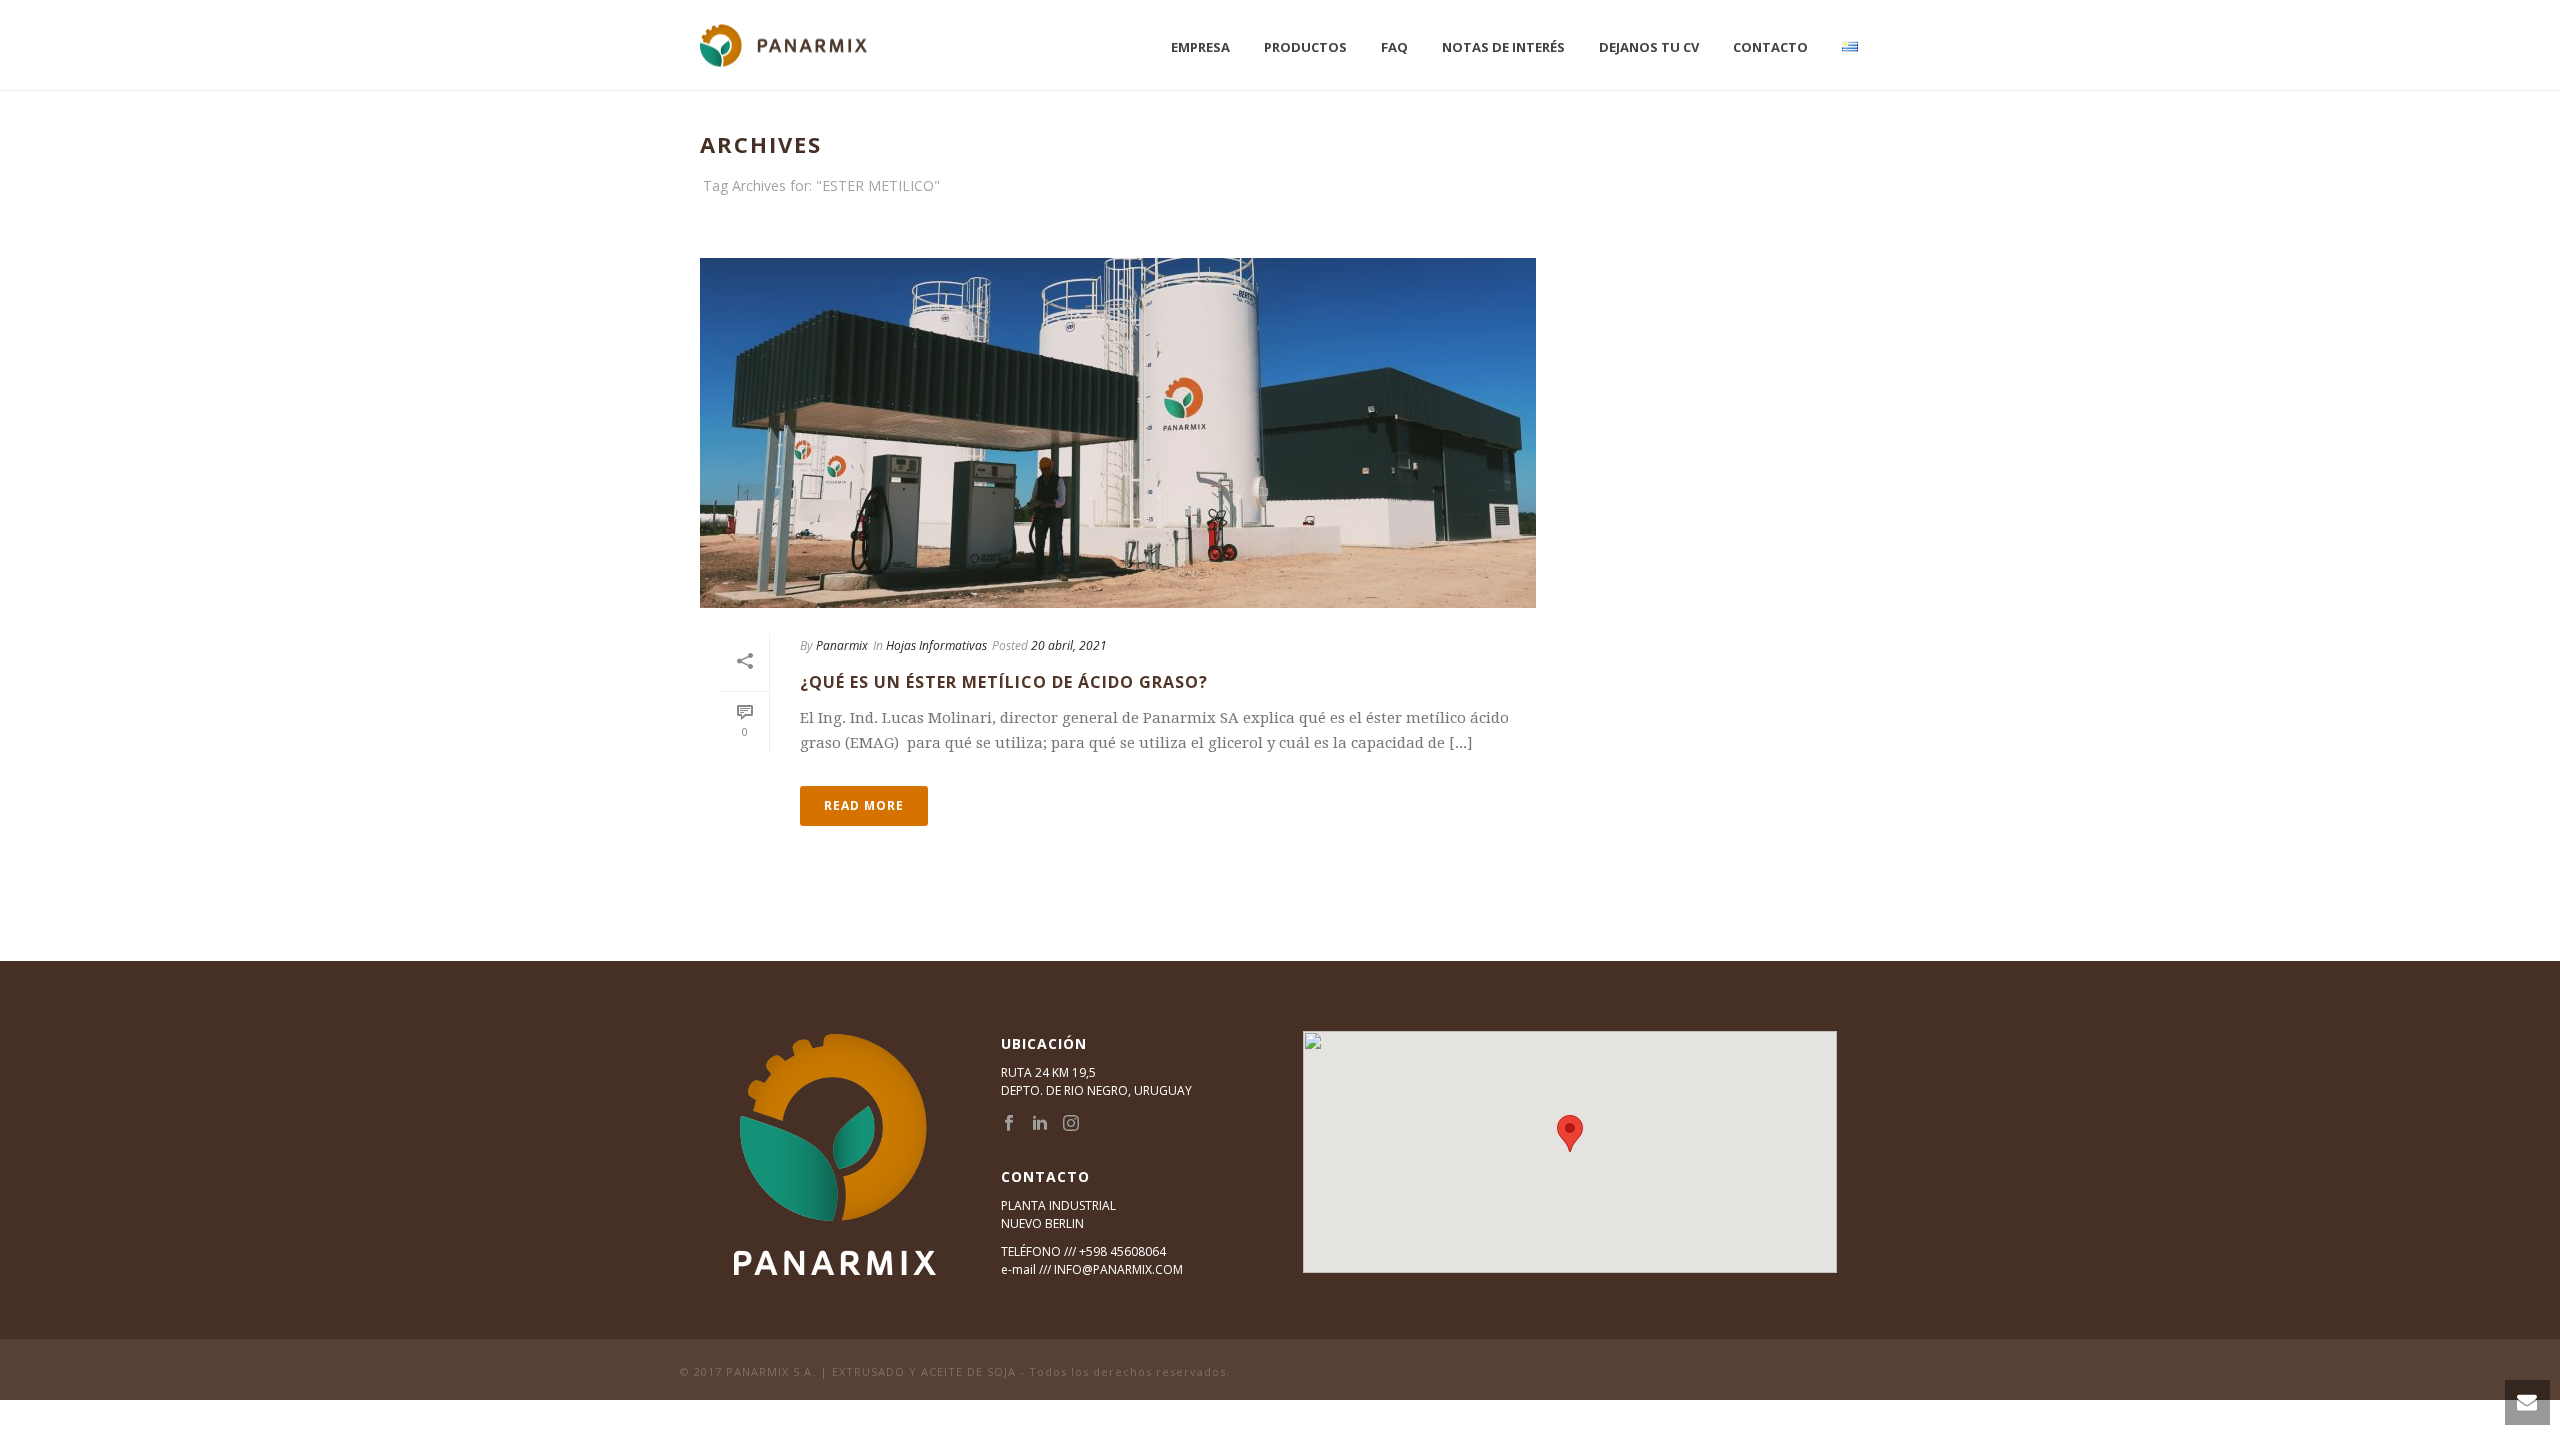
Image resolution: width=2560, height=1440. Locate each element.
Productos (1305, 47)
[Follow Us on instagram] (1071, 1124)
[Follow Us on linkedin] (1040, 1124)
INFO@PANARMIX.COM (1118, 1269)
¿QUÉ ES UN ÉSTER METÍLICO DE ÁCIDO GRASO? (1004, 682)
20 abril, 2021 (1069, 645)
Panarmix (842, 645)
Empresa (1200, 47)
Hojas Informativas (936, 645)
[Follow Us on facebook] (1009, 1124)
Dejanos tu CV (1649, 47)
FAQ (1394, 47)
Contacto (1770, 47)
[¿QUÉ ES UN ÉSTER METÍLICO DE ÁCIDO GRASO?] (1118, 433)
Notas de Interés (1503, 47)
